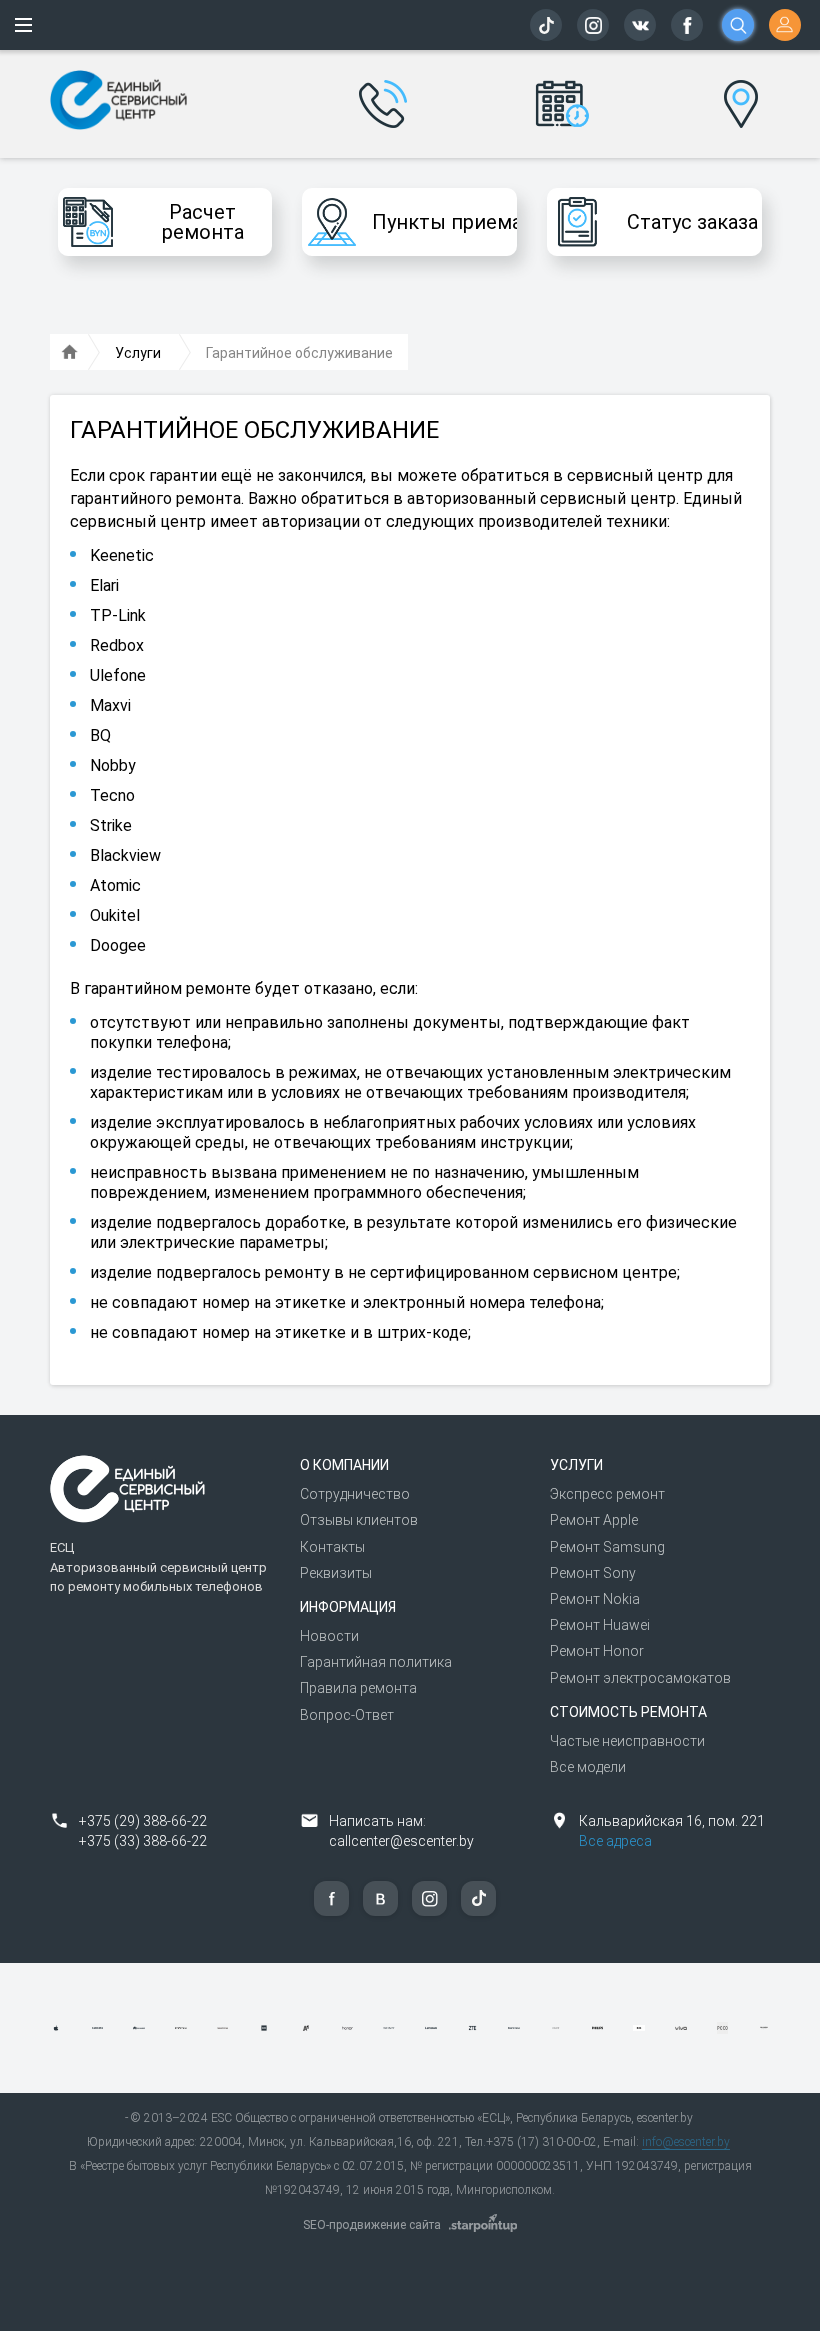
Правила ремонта (358, 1688)
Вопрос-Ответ (347, 1715)
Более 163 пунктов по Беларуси (741, 89)
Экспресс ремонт (607, 1494)
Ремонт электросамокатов (640, 1678)
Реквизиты (336, 1573)
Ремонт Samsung (607, 1547)
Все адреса (615, 1841)
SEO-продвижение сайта (372, 2225)
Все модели (588, 1767)
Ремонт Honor (597, 1651)
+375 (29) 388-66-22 (143, 1821)
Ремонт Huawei (600, 1625)
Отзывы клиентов (359, 1520)
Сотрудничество (355, 1494)
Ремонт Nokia (595, 1599)
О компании (344, 1465)
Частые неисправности (627, 1741)
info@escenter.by (686, 2142)
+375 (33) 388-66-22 (143, 1841)
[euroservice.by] (70, 353)
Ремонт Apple (594, 1520)
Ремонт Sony (593, 1573)
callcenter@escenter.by (401, 1841)
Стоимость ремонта (628, 1712)
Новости (329, 1636)
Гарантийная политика (376, 1662)
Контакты (332, 1547)
